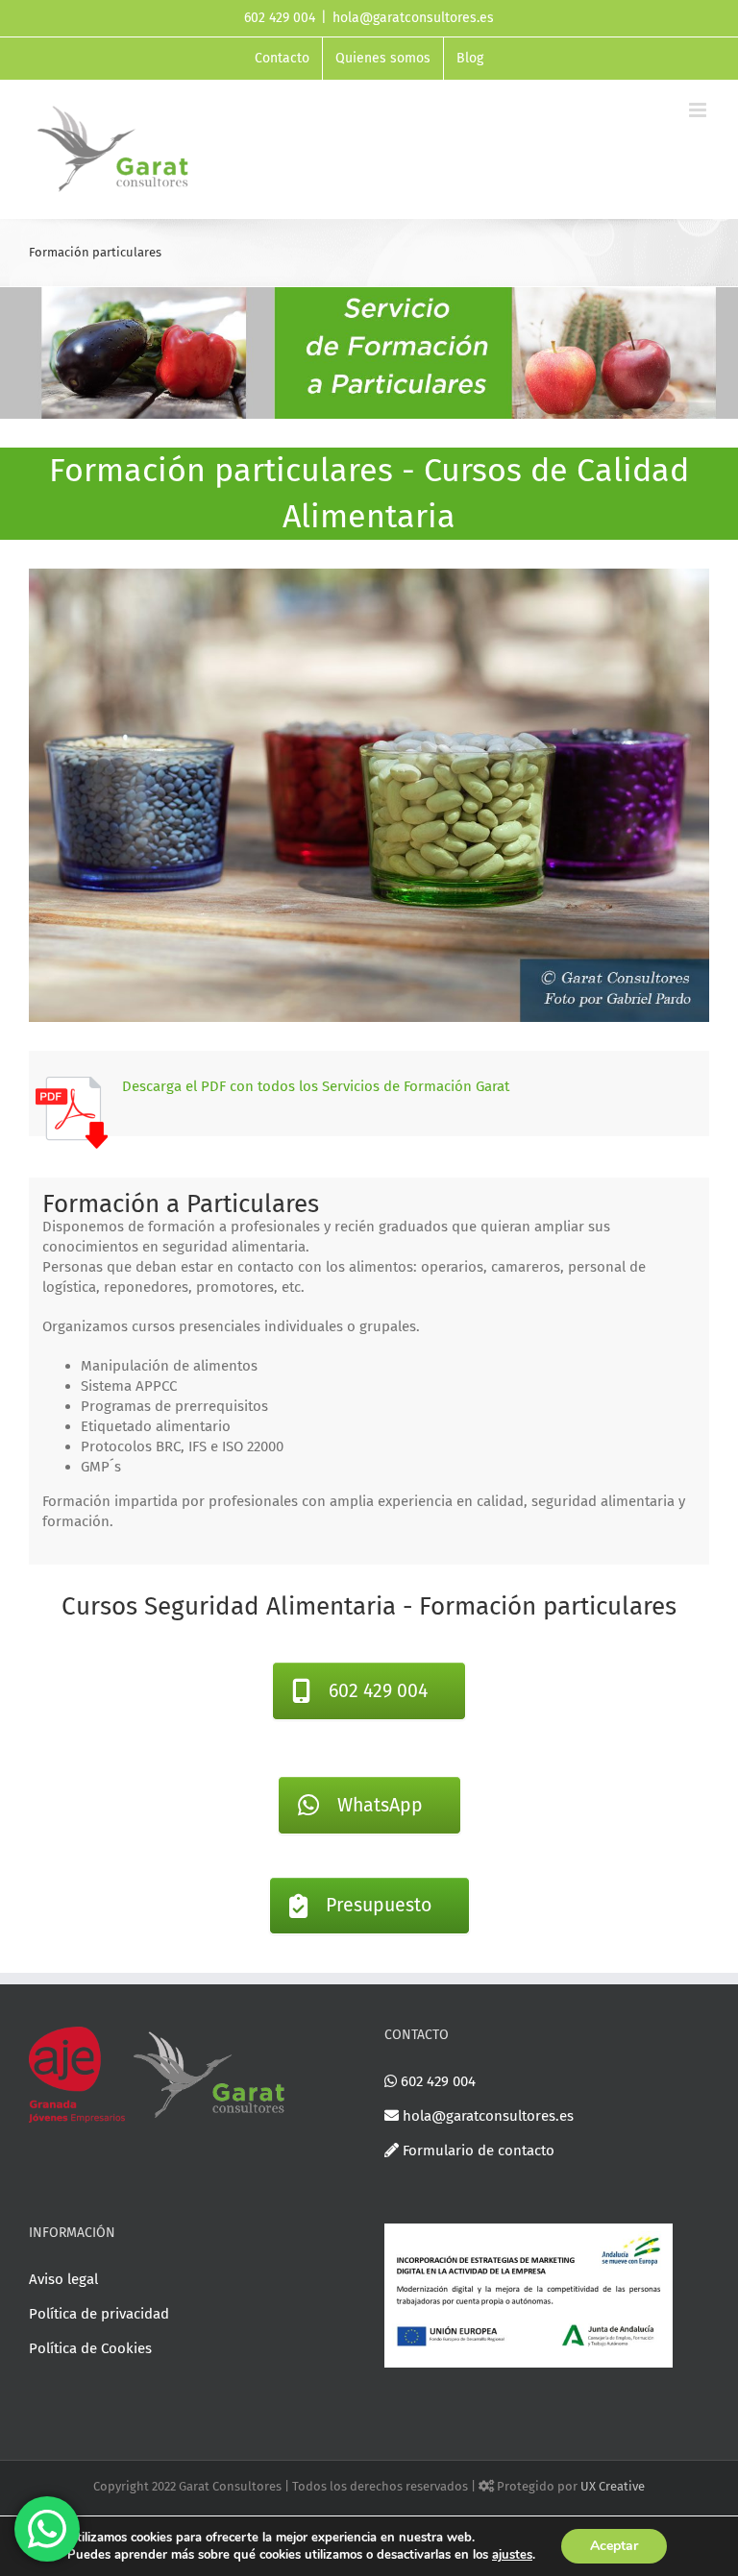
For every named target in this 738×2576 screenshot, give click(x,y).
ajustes (512, 2555)
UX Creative (613, 2486)
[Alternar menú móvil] (699, 110)
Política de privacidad (99, 2314)
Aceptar (614, 2546)
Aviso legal (63, 2279)
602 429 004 (436, 2081)
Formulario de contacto (477, 2151)
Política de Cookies (90, 2348)
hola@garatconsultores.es (413, 18)
